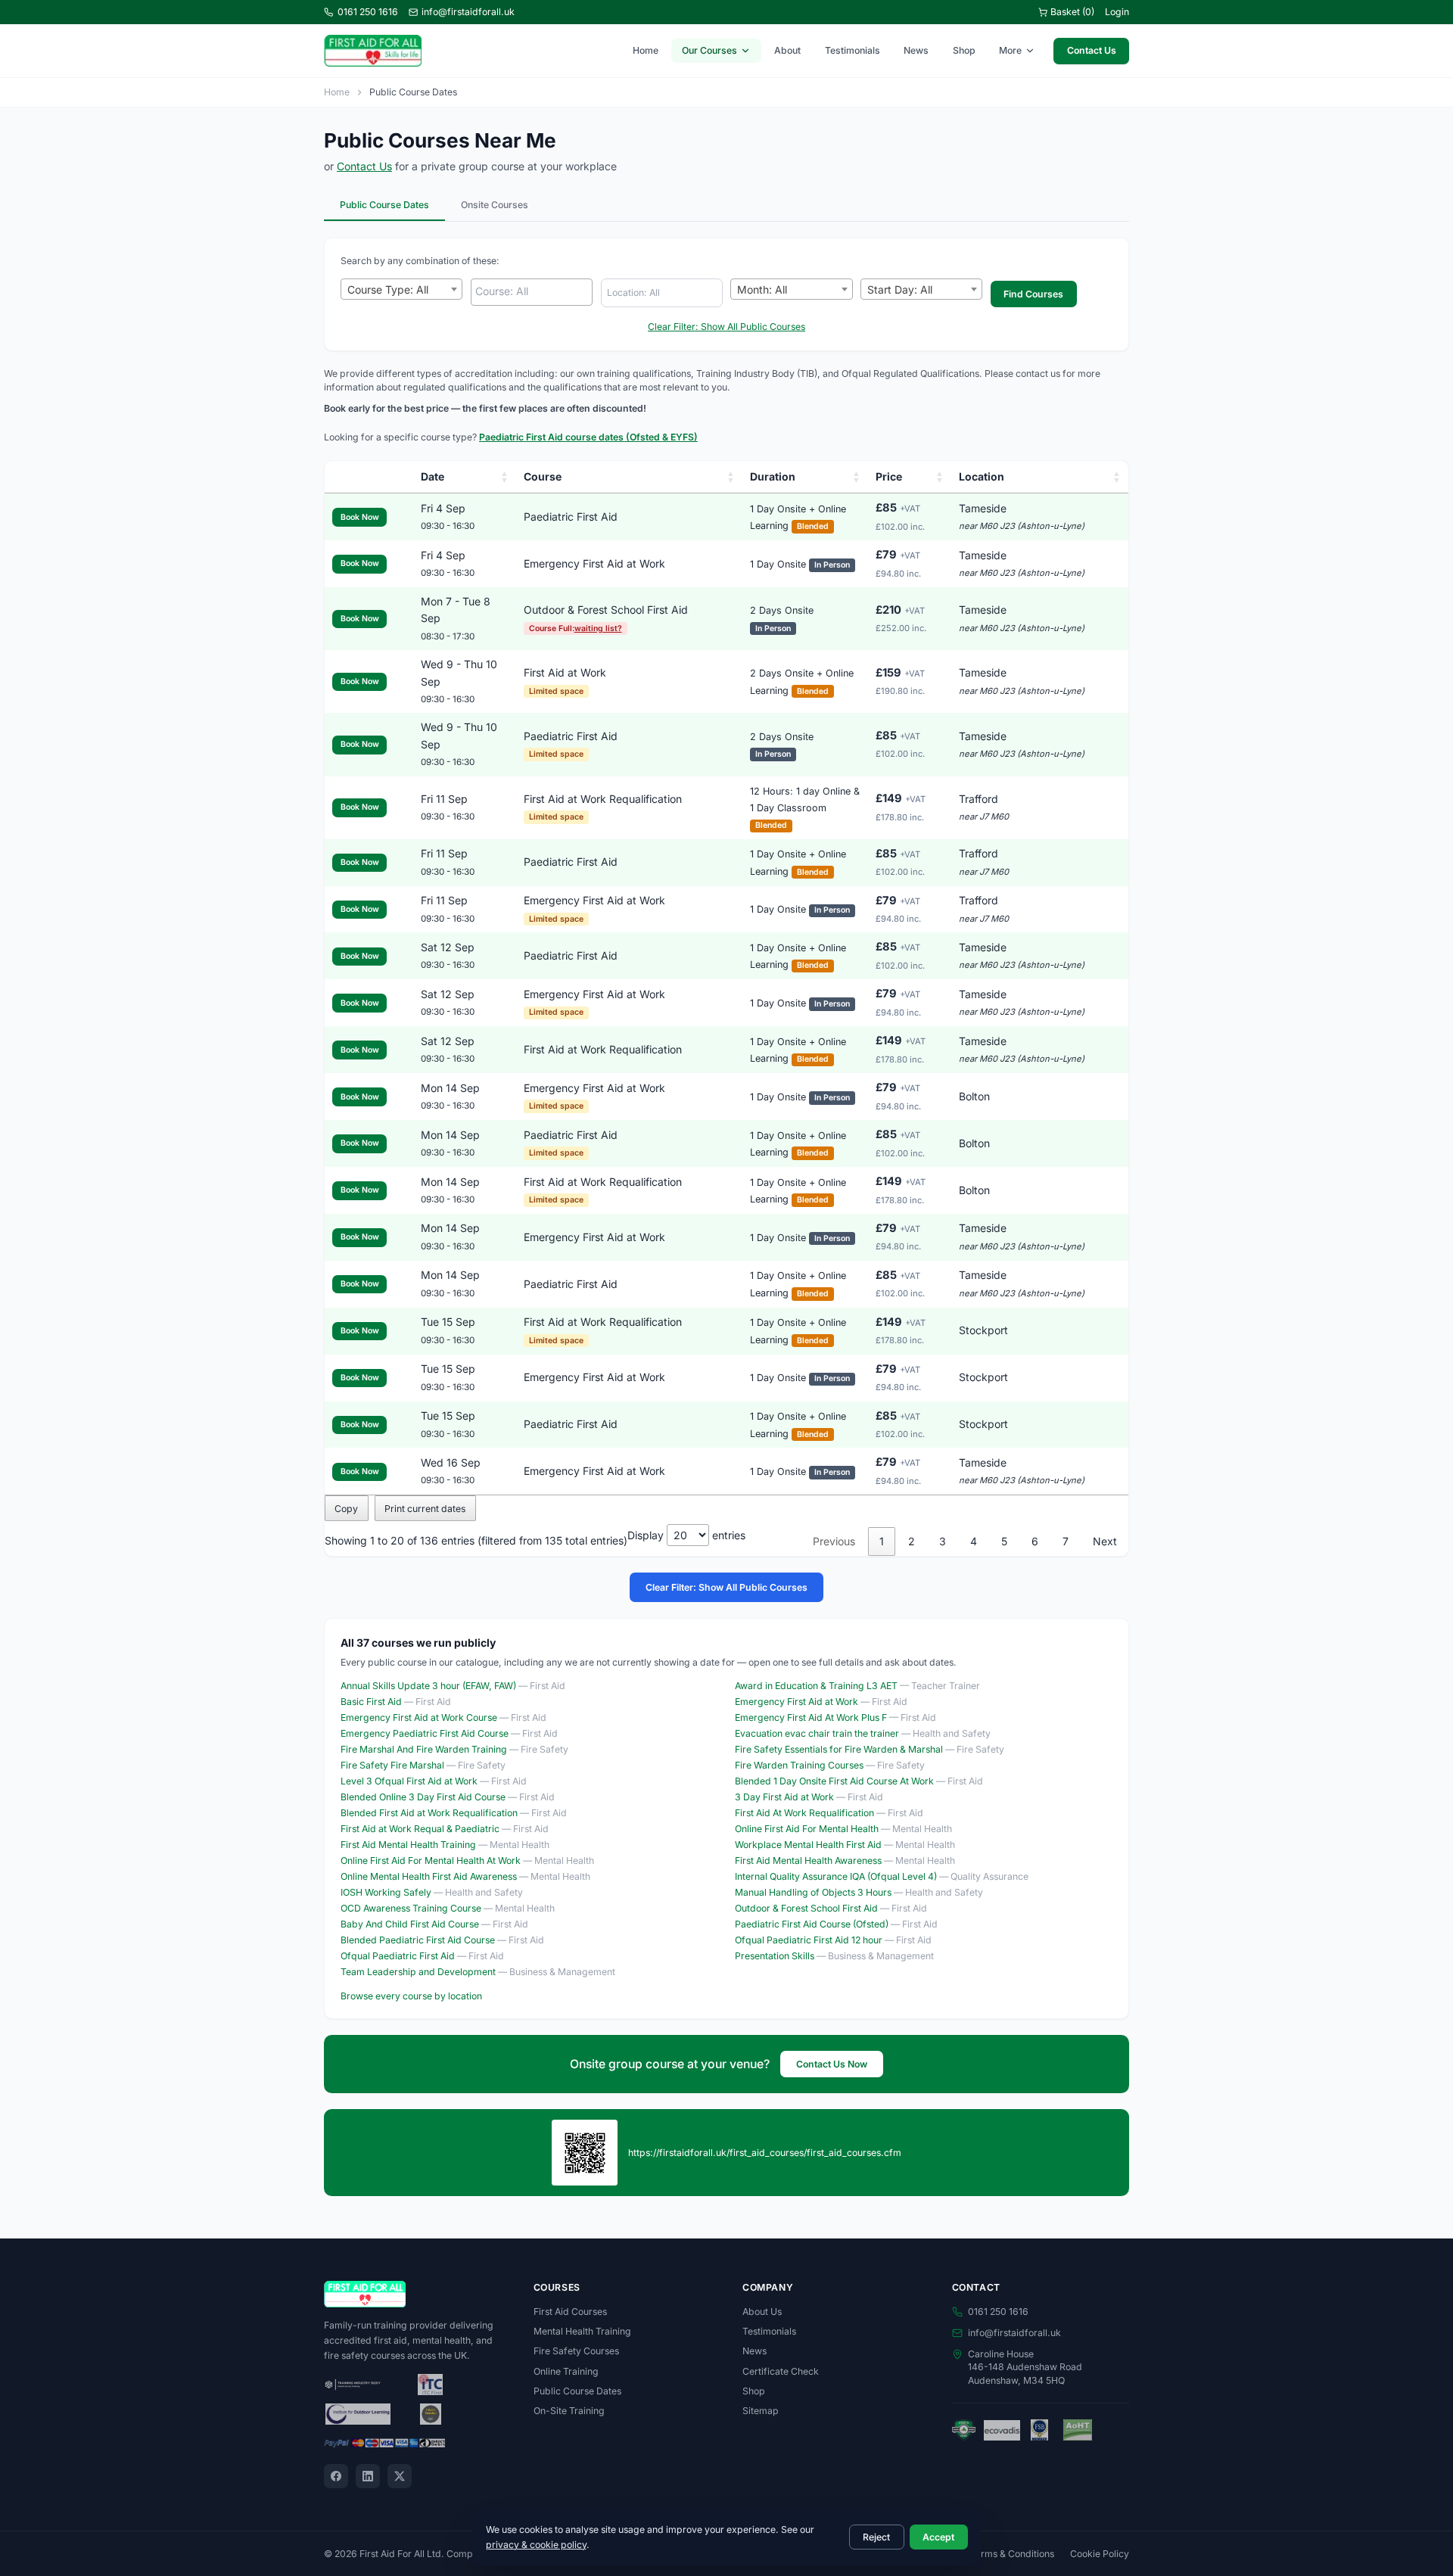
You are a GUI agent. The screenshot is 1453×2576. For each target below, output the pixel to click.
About (787, 50)
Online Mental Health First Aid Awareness (429, 1876)
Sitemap (761, 2411)
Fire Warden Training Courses (799, 1765)
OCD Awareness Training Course (411, 1908)
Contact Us (1092, 50)
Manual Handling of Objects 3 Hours (813, 1892)
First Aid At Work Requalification (804, 1813)
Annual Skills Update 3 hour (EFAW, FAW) (428, 1686)
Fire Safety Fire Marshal (392, 1765)
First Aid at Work (565, 672)
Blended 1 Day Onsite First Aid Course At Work (834, 1781)
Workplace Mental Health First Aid (808, 1845)
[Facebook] (336, 2476)
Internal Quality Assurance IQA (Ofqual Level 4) (836, 1876)
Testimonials (853, 50)
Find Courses (1033, 294)
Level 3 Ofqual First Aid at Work (409, 1781)
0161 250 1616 (368, 12)
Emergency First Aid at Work (594, 563)
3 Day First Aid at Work (784, 1797)
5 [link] (1004, 1541)
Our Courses (709, 50)
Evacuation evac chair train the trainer (817, 1733)
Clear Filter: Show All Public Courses (726, 327)
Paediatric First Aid (571, 516)
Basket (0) (1072, 12)
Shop (964, 50)
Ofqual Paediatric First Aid (398, 1956)
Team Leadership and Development (418, 1972)
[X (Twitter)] (400, 2476)
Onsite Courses (495, 205)
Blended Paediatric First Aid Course (418, 1940)
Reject (876, 2537)
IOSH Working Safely (386, 1892)
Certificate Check (781, 2371)
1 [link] (882, 1541)
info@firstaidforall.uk (468, 12)
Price (889, 476)
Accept (938, 2537)
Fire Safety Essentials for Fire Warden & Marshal (839, 1749)
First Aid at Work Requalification (603, 799)
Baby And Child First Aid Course (410, 1924)
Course (543, 476)
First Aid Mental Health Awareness (808, 1860)
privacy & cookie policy (536, 2545)
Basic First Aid (371, 1702)
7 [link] (1066, 1541)
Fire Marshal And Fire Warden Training (424, 1749)
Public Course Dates (384, 205)
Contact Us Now (832, 2064)
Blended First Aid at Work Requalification (429, 1813)
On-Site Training (569, 2411)
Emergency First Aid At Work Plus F (811, 1717)
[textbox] (535, 291)
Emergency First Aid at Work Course (419, 1717)
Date (432, 476)
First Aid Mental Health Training (408, 1845)
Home (646, 50)
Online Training (566, 2371)
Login (1117, 12)
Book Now (360, 517)
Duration (773, 476)
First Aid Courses (570, 2312)
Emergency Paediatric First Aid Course (425, 1733)
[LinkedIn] (368, 2476)
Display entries (686, 1535)
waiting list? (598, 628)
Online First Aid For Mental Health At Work (431, 1860)
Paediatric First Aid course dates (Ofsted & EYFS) (588, 437)
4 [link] (974, 1541)
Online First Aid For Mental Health (807, 1829)
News (916, 50)
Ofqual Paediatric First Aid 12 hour (809, 1940)
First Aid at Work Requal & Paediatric (420, 1829)
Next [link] (1105, 1541)
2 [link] (912, 1541)
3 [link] (943, 1541)
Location (982, 476)
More (1010, 50)
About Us (762, 2312)
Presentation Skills (775, 1956)
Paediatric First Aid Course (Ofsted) (812, 1924)
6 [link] (1035, 1541)
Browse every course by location (411, 1996)
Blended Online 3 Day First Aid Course (423, 1797)
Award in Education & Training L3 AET (816, 1686)
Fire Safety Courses (576, 2351)
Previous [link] (834, 1541)
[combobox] (401, 289)
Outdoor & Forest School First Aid (606, 610)
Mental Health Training (582, 2331)
